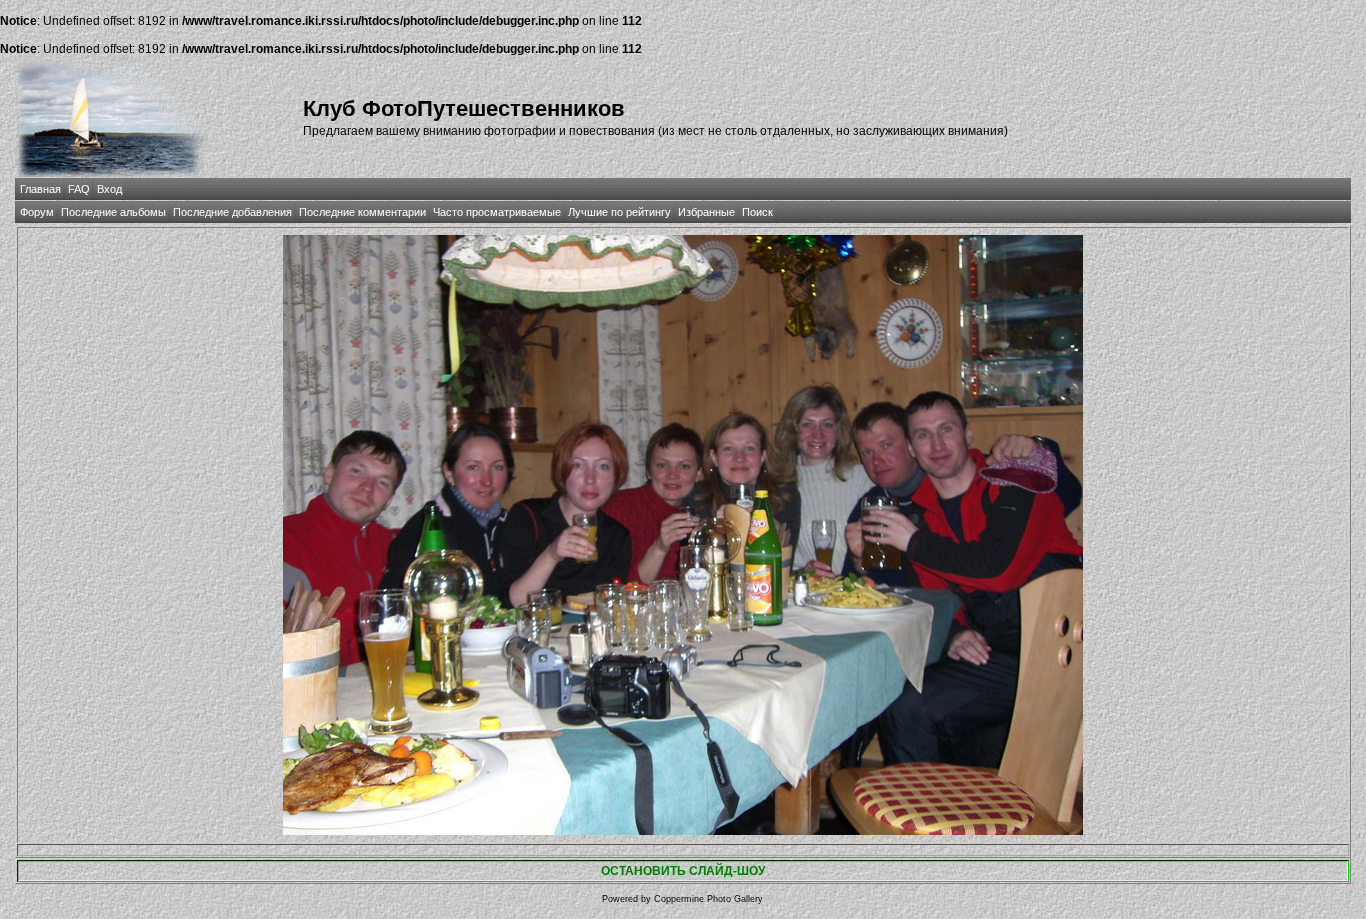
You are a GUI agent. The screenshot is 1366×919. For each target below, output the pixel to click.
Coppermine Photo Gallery (708, 899)
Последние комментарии (362, 212)
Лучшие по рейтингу (619, 212)
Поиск (757, 212)
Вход (109, 189)
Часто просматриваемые (497, 212)
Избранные (706, 212)
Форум (37, 212)
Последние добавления (232, 212)
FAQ (79, 189)
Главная (40, 189)
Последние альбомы (113, 212)
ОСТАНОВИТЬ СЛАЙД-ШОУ (683, 871)
